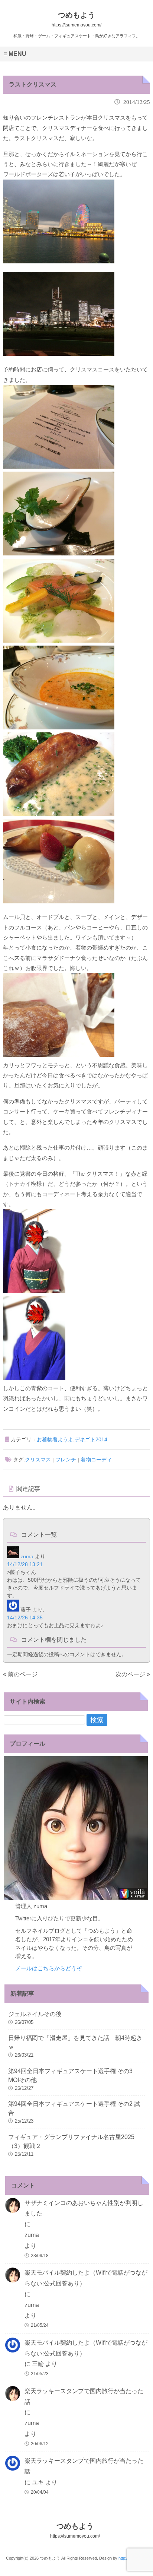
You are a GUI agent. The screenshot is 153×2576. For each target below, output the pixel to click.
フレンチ (66, 1460)
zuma (27, 1556)
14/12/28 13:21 (25, 1564)
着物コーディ (96, 1460)
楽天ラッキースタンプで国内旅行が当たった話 (84, 2396)
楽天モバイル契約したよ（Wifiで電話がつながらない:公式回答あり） (86, 2278)
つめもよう (75, 2530)
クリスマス (38, 1460)
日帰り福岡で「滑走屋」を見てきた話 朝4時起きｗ (75, 2042)
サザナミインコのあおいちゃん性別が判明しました (84, 2208)
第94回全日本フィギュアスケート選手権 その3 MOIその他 (70, 2076)
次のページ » (133, 1674)
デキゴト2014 (91, 1439)
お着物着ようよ (55, 1439)
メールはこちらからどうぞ (49, 1968)
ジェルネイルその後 (35, 2014)
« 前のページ (20, 1674)
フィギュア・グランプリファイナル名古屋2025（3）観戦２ (71, 2141)
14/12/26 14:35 (25, 1617)
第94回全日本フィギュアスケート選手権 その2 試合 (74, 2108)
